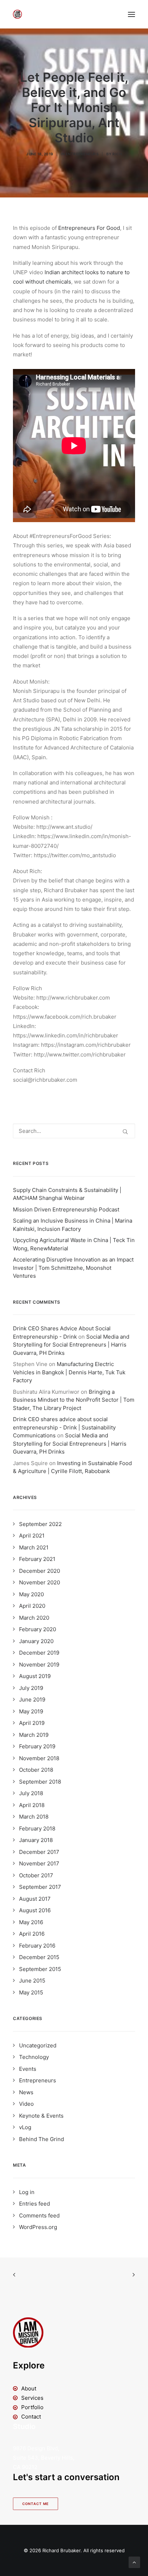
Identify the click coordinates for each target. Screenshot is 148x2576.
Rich (117, 154)
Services (32, 2398)
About (29, 2388)
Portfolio (32, 2407)
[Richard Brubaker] (17, 14)
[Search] (74, 1131)
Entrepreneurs (82, 154)
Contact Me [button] (36, 2504)
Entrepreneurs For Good (89, 228)
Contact (31, 2417)
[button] (131, 14)
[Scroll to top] (134, 2562)
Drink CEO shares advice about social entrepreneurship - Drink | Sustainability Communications (64, 1427)
